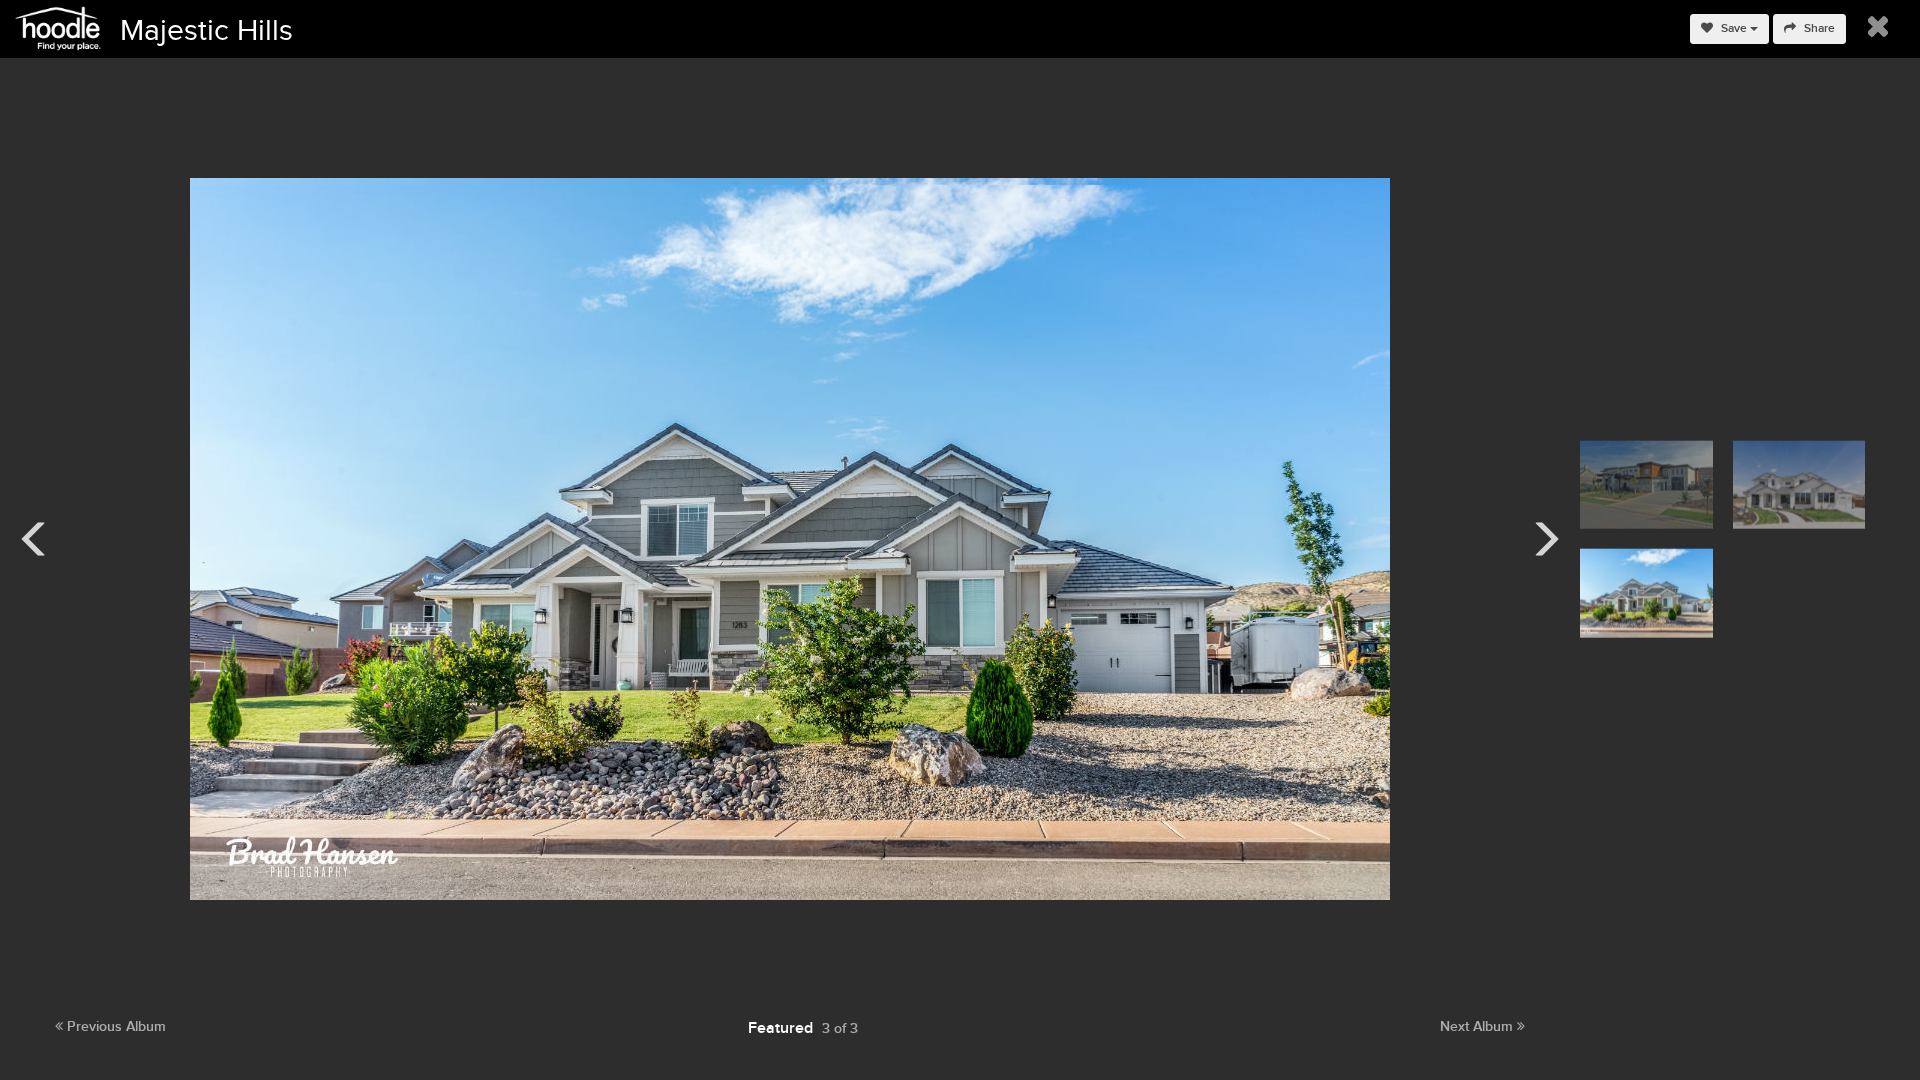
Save (1734, 28)
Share (1818, 28)
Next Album (1478, 1026)
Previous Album (114, 1026)
